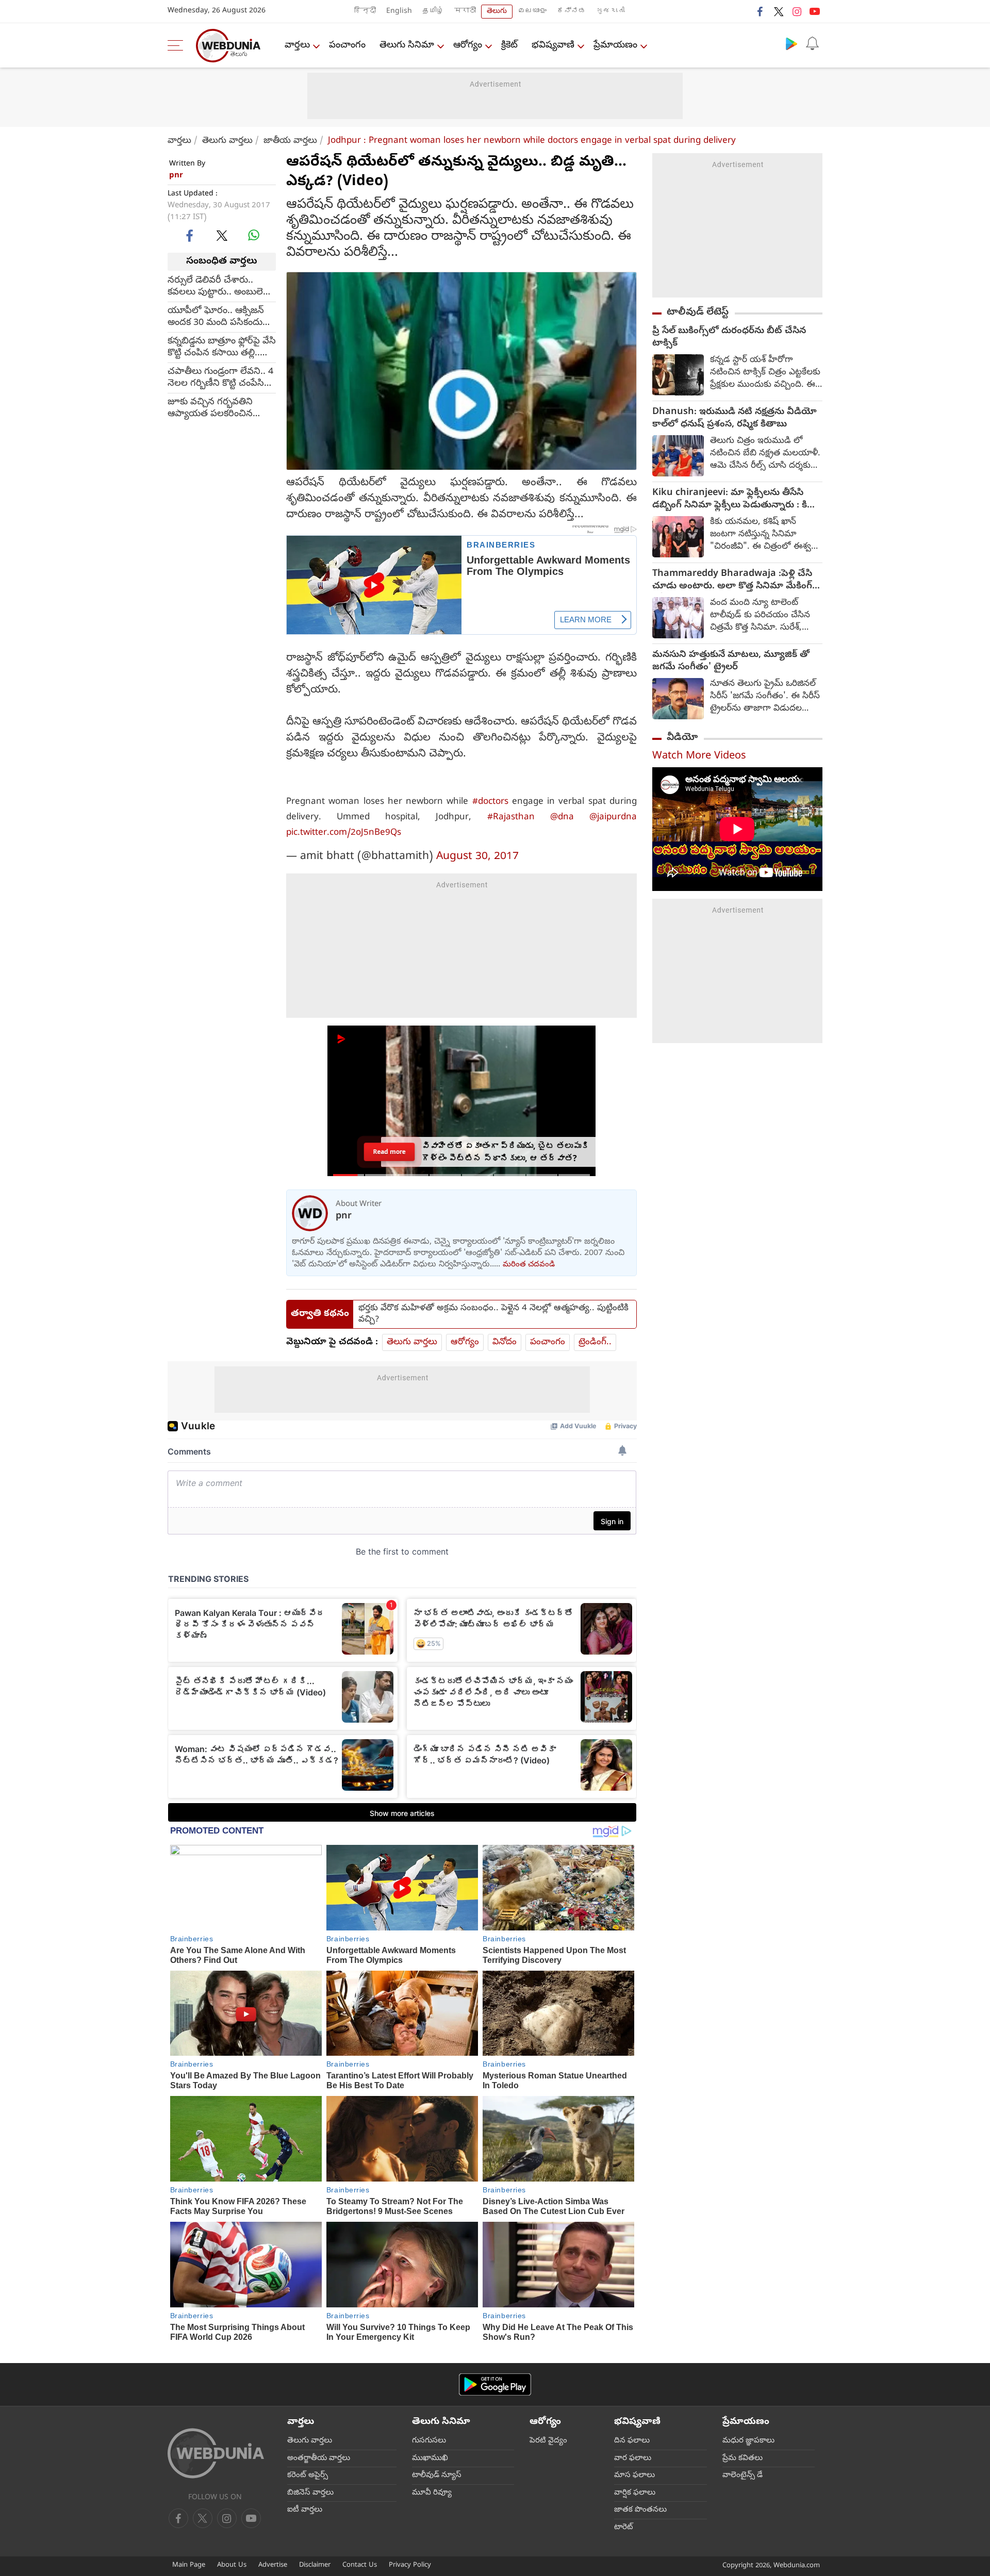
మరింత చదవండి (529, 1265)
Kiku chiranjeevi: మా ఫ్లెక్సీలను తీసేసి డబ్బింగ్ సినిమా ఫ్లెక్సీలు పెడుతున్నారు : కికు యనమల (734, 500)
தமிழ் (433, 12)
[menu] (178, 45)
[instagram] (797, 11)
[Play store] (791, 43)
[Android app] (495, 2384)
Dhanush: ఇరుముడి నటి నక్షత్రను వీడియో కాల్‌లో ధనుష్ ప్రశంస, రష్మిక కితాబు (735, 419)
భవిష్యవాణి (553, 46)
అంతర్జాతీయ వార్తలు (319, 2458)
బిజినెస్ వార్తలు (310, 2493)
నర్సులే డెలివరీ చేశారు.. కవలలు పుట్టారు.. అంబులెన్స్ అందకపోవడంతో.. (220, 286)
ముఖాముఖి (430, 2458)
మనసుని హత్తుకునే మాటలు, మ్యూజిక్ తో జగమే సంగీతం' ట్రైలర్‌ (731, 662)
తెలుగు (497, 12)
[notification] (812, 43)
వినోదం (505, 1342)
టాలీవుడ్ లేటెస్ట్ (698, 312)
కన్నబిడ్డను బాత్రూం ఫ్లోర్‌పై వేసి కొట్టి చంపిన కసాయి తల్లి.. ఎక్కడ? (222, 347)
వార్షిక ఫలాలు (635, 2493)
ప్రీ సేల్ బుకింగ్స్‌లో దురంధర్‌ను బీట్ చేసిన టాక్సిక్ (729, 338)
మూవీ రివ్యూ (432, 2493)
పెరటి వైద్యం (548, 2441)
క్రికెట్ (509, 46)
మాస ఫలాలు (634, 2475)
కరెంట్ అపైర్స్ (308, 2475)
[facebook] (761, 11)
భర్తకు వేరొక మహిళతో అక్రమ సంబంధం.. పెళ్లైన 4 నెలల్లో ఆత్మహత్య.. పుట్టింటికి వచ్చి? (493, 1314)
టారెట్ (624, 2528)
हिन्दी (365, 12)
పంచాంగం (347, 46)
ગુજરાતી (610, 12)
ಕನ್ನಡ (571, 12)
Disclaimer (315, 2565)
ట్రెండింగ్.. (595, 1342)
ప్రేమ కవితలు (742, 2458)
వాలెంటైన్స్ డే (742, 2475)
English (399, 12)
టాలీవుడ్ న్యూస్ (437, 2475)
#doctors (490, 802)
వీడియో (682, 738)
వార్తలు (297, 46)
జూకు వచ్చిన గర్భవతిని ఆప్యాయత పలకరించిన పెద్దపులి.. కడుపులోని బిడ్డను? (221, 408)
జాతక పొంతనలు (640, 2510)
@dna (562, 818)
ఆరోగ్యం (468, 46)
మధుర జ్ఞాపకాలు (748, 2441)
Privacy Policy (410, 2565)
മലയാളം (532, 12)
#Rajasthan (511, 818)
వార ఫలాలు (633, 2458)
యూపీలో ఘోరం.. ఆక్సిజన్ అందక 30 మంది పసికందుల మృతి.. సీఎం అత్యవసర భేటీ (219, 317)
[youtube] (815, 11)
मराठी (465, 12)
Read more (389, 1152)
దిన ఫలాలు (632, 2441)
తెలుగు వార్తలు (227, 141)
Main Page (189, 2565)
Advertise (273, 2565)
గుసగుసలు (429, 2441)
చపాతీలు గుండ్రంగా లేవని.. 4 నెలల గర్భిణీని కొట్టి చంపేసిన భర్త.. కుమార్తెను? (220, 377)
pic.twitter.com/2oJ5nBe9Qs (344, 833)
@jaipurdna (613, 818)
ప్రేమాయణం (615, 46)
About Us (232, 2565)
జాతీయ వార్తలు (290, 141)
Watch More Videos (699, 757)
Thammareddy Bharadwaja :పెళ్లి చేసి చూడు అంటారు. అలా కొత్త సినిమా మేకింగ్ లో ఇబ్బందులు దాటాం (732, 581)
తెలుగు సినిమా (407, 46)
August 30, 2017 (477, 857)
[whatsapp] (254, 235)
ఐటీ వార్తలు (305, 2510)
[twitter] (779, 11)
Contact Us (360, 2565)
